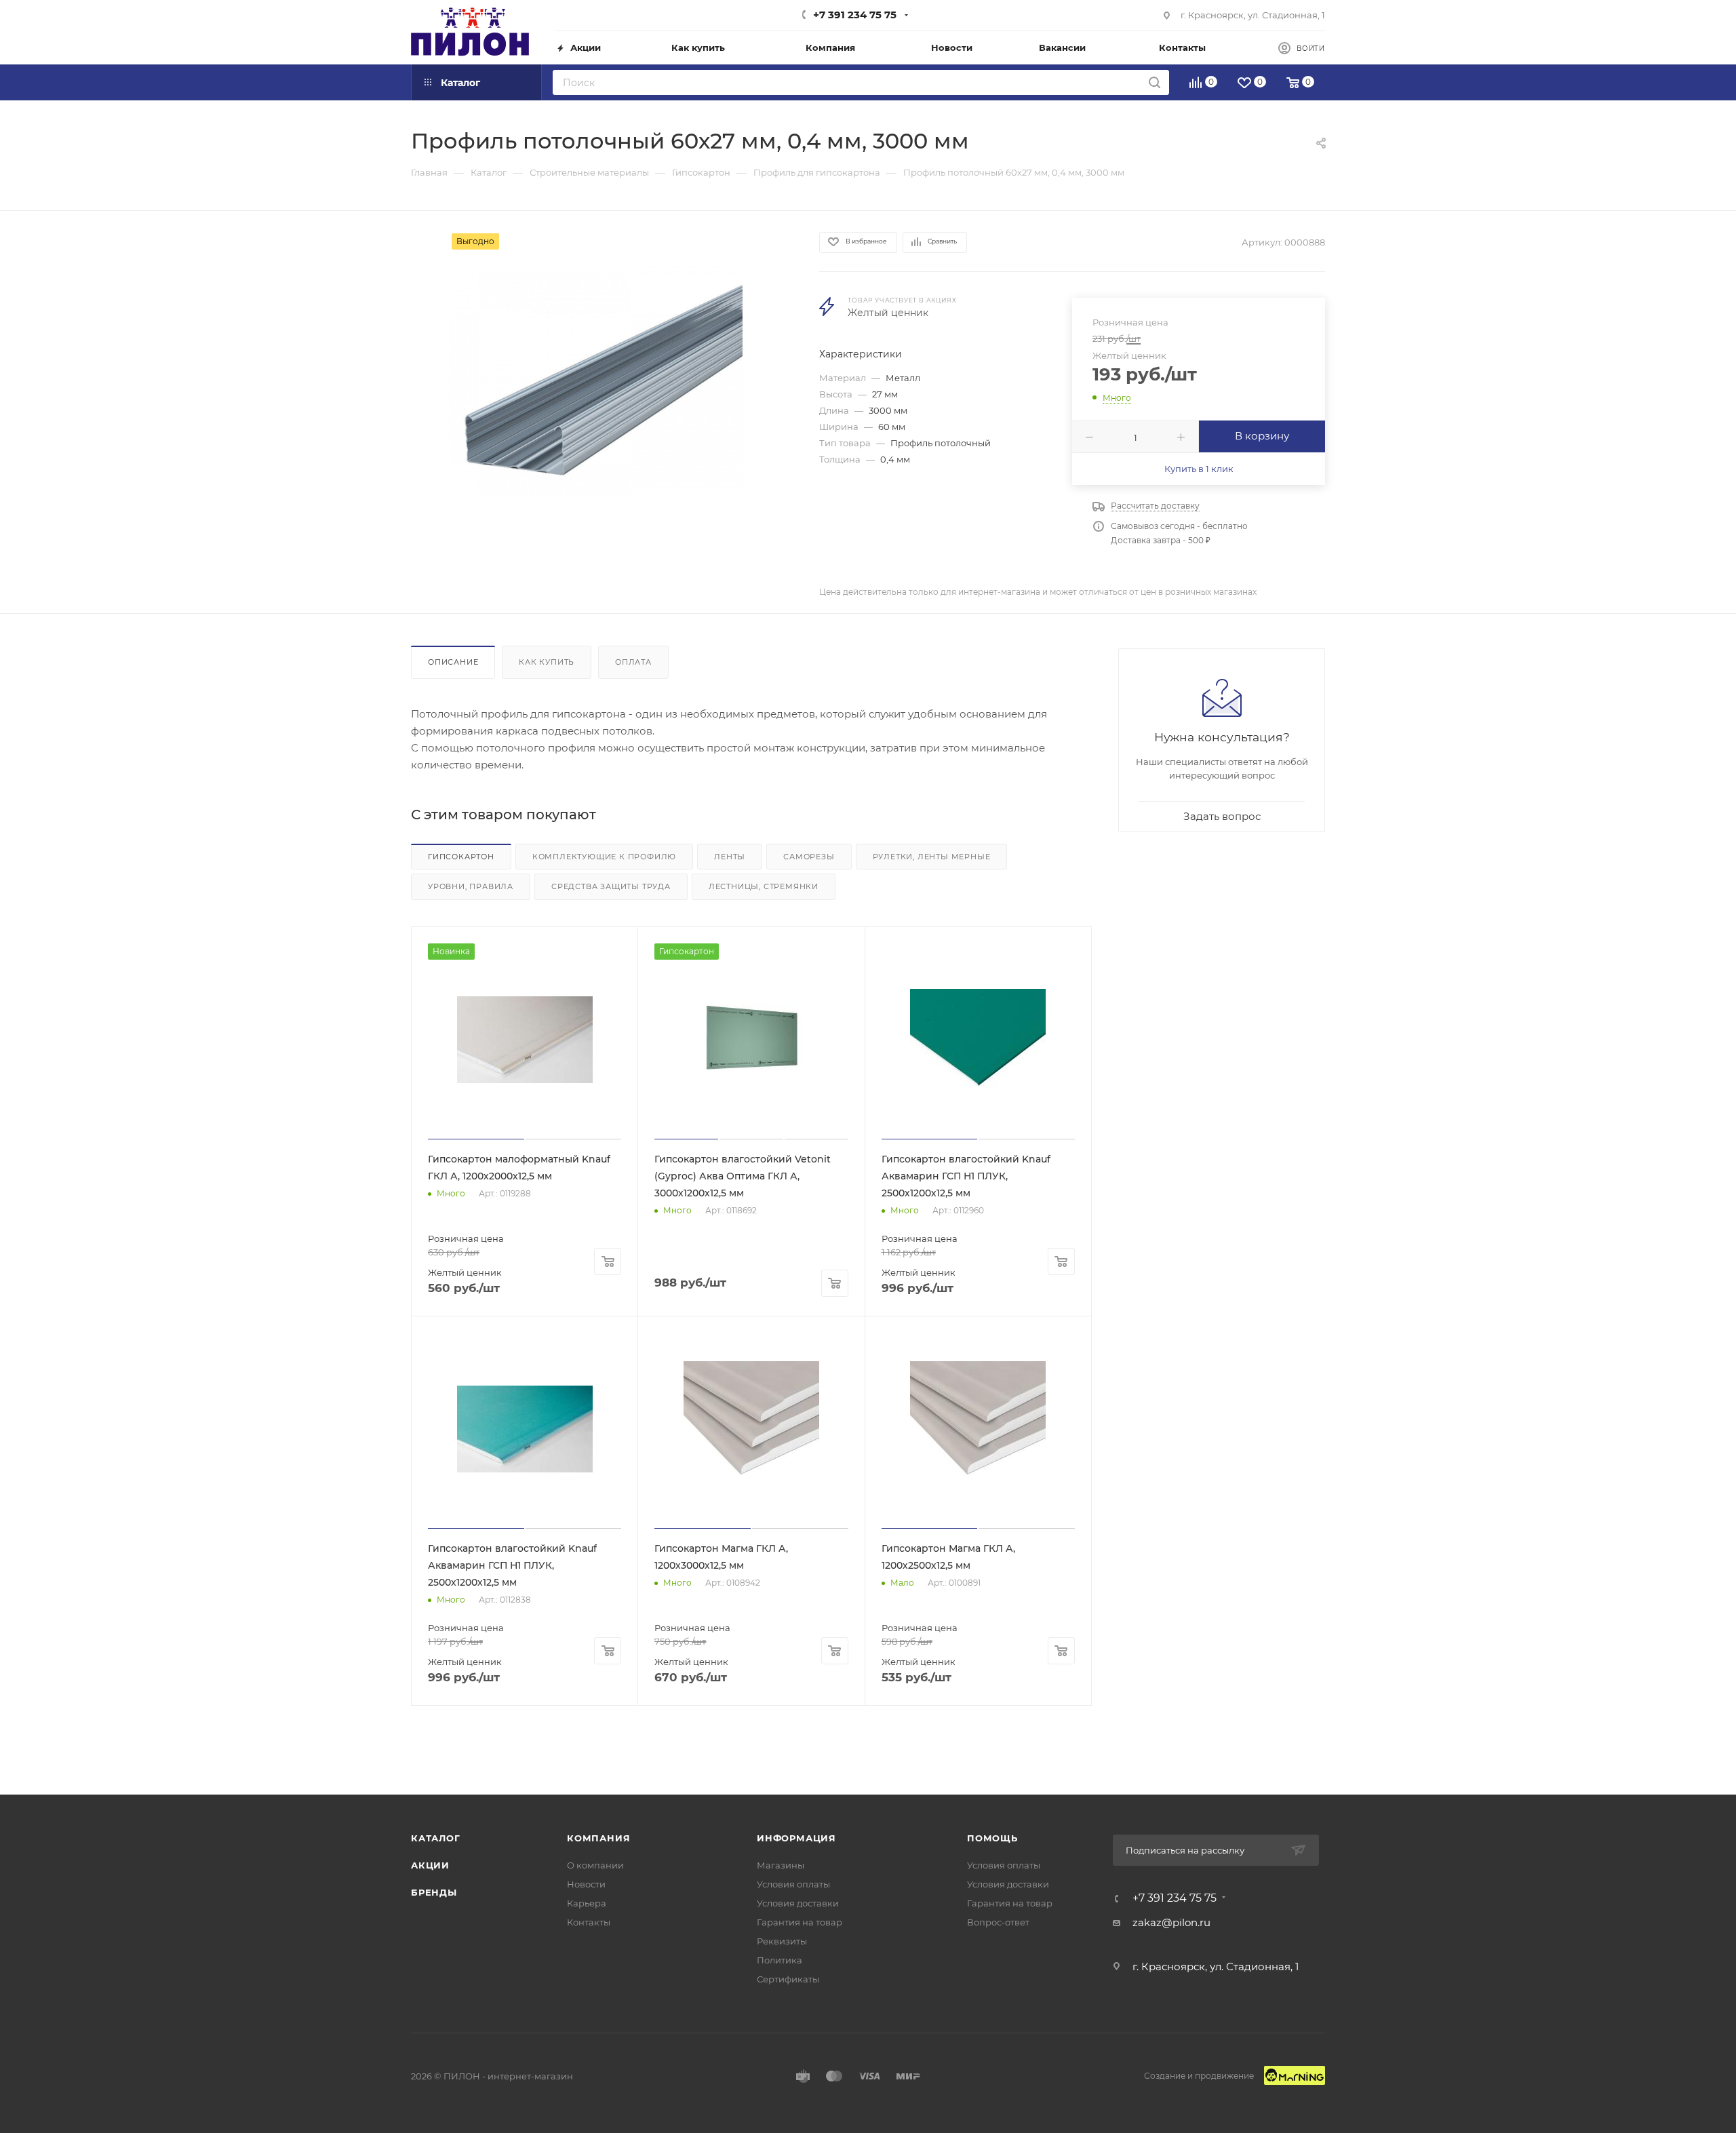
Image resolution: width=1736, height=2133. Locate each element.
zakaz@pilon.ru (1171, 1922)
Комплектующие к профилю (604, 857)
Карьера (587, 1903)
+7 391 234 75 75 (855, 15)
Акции (430, 1865)
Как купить (547, 662)
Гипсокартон (461, 857)
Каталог (436, 1838)
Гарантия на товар (800, 1922)
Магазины (781, 1865)
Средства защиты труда (611, 886)
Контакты (589, 1922)
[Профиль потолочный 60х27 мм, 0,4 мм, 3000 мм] (603, 386)
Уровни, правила (471, 886)
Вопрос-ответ (998, 1922)
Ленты (730, 857)
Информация (796, 1838)
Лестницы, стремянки (764, 886)
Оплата (633, 662)
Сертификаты (788, 1979)
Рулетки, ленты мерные (932, 857)
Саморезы (809, 857)
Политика (780, 1960)
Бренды (434, 1892)
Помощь (992, 1838)
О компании (595, 1865)
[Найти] (1155, 82)
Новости (586, 1884)
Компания (598, 1838)
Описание (453, 662)
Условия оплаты (793, 1884)
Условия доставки (798, 1903)
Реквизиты (782, 1941)
